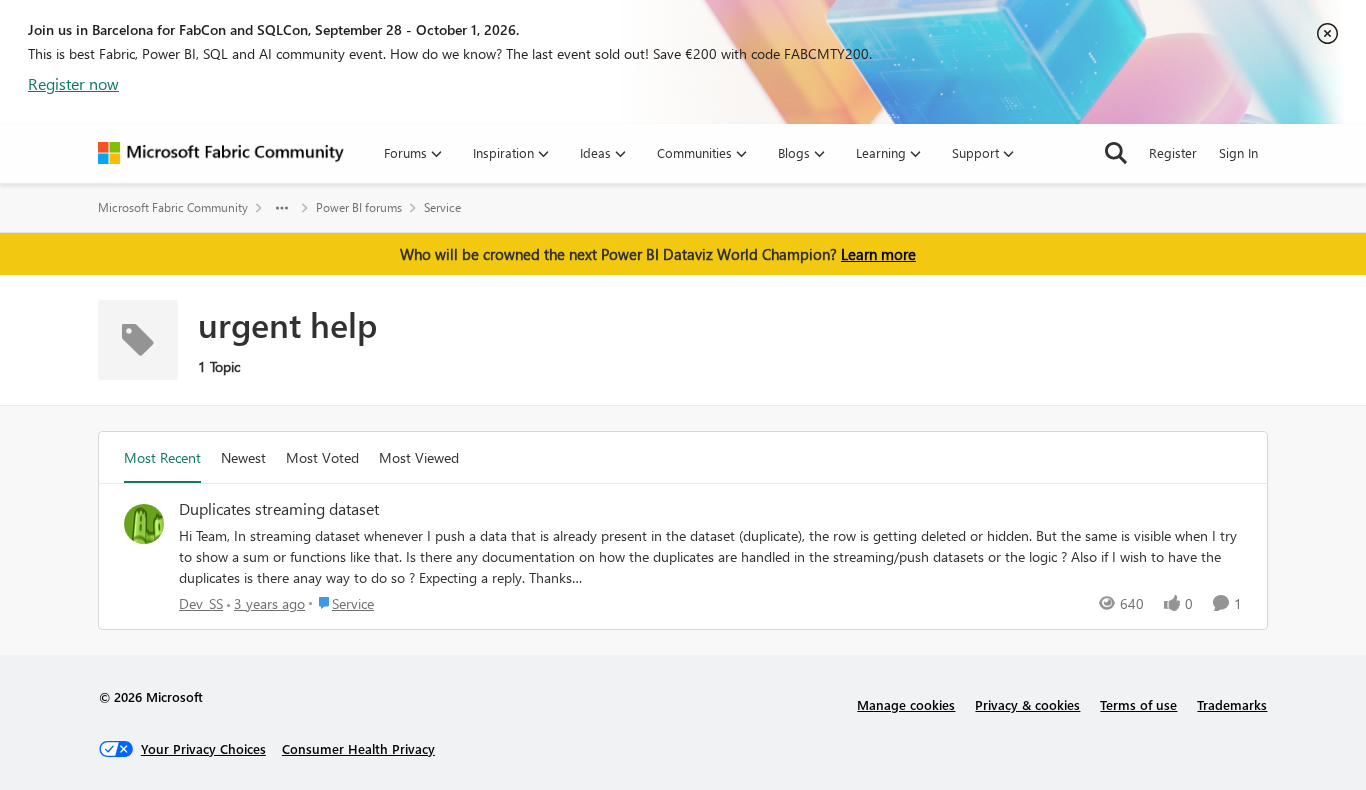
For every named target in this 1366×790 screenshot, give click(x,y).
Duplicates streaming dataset (279, 509)
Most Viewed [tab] (419, 457)
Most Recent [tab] (162, 457)
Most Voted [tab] (322, 457)
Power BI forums (359, 207)
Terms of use (1138, 704)
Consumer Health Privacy (358, 748)
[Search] (1116, 153)
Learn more (878, 254)
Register (1173, 152)
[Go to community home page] (221, 153)
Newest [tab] (243, 457)
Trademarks (1232, 704)
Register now (73, 83)
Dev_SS (201, 603)
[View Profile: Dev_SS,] (144, 524)
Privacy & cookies (1027, 704)
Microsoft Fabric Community (173, 207)
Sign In (1238, 152)
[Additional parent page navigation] (282, 208)
